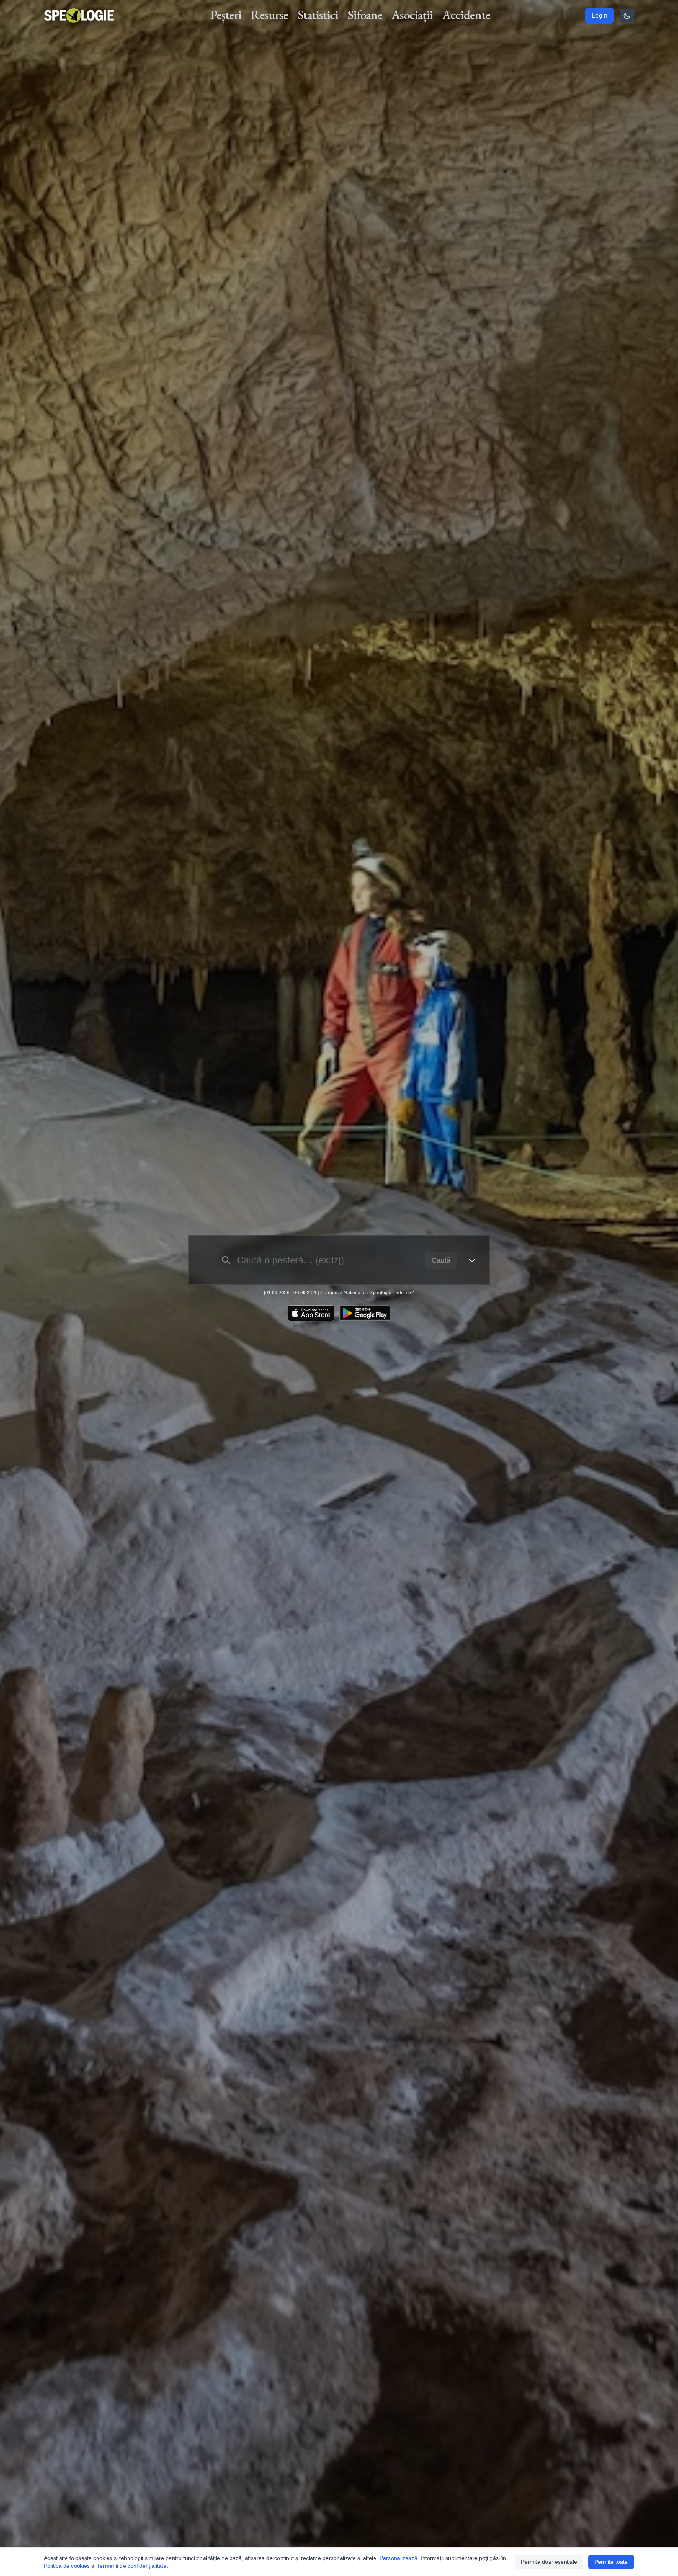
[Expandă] (472, 1260)
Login (600, 15)
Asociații (412, 15)
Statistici (318, 15)
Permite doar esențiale (549, 2562)
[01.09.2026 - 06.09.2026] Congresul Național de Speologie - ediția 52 (339, 1293)
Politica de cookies (67, 2566)
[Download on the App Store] (311, 1313)
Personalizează (398, 2558)
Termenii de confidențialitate (132, 2566)
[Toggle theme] (627, 16)
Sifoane (365, 15)
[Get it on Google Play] (365, 1313)
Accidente (466, 15)
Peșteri (226, 15)
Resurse (269, 15)
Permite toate (611, 2562)
